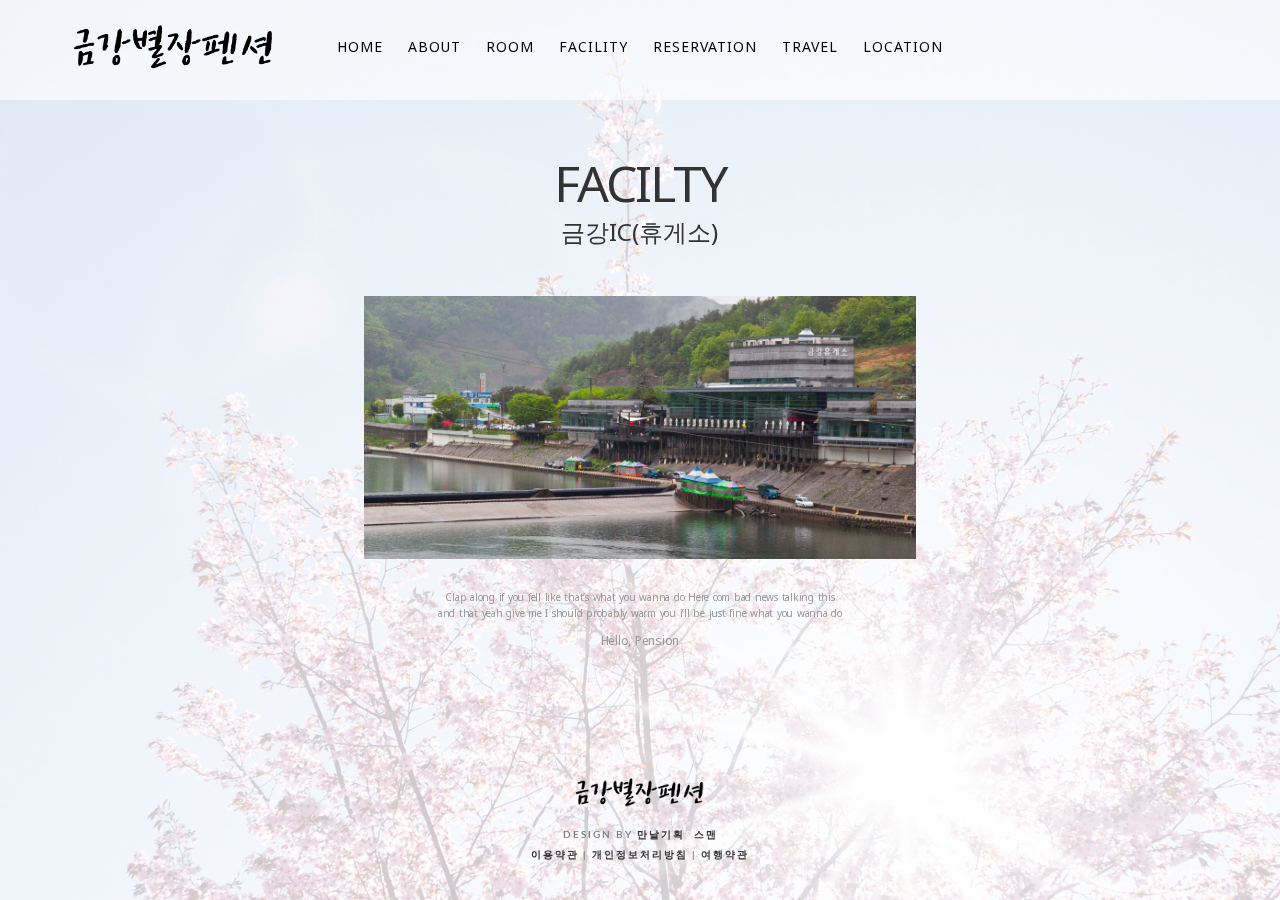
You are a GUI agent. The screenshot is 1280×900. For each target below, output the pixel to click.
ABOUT (434, 46)
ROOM (510, 46)
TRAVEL (810, 46)
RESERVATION (705, 46)
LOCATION (903, 46)
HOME (360, 46)
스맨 (706, 835)
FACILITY (593, 46)
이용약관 (555, 855)
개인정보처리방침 (640, 855)
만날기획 (661, 835)
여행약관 (725, 855)
